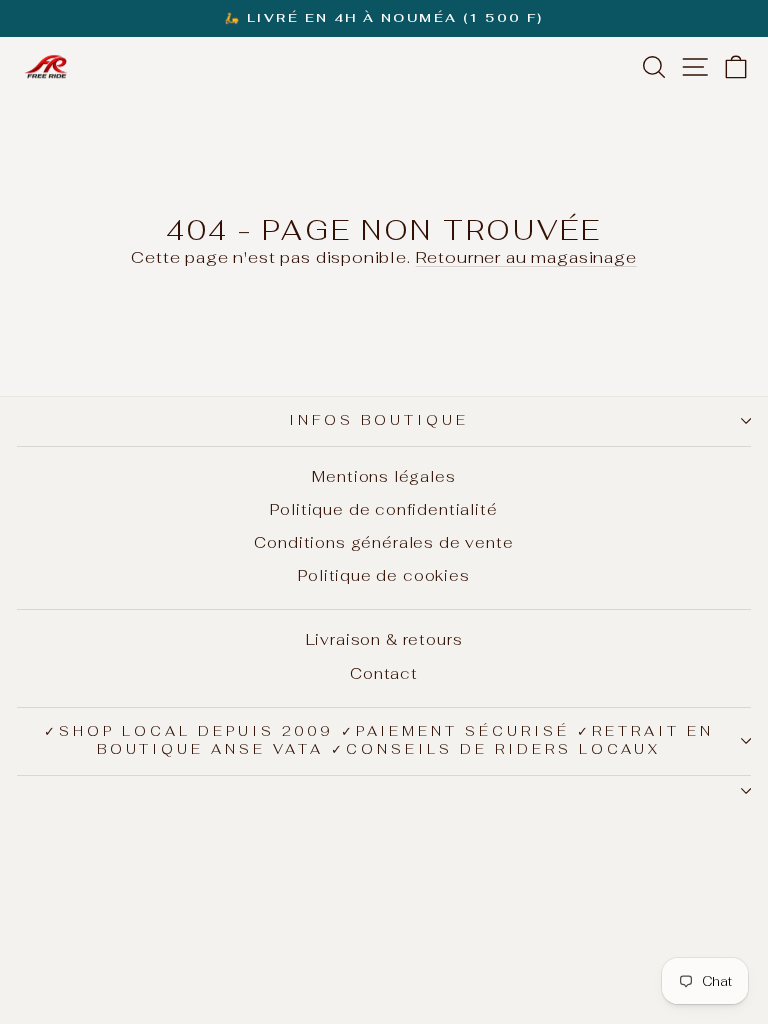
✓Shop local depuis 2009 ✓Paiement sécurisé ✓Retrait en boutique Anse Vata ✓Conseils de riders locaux (379, 741)
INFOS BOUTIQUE (379, 420)
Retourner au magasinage (526, 257)
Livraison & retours (384, 639)
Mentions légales (383, 476)
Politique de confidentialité (383, 509)
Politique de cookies (384, 575)
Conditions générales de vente (383, 542)
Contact (384, 673)
